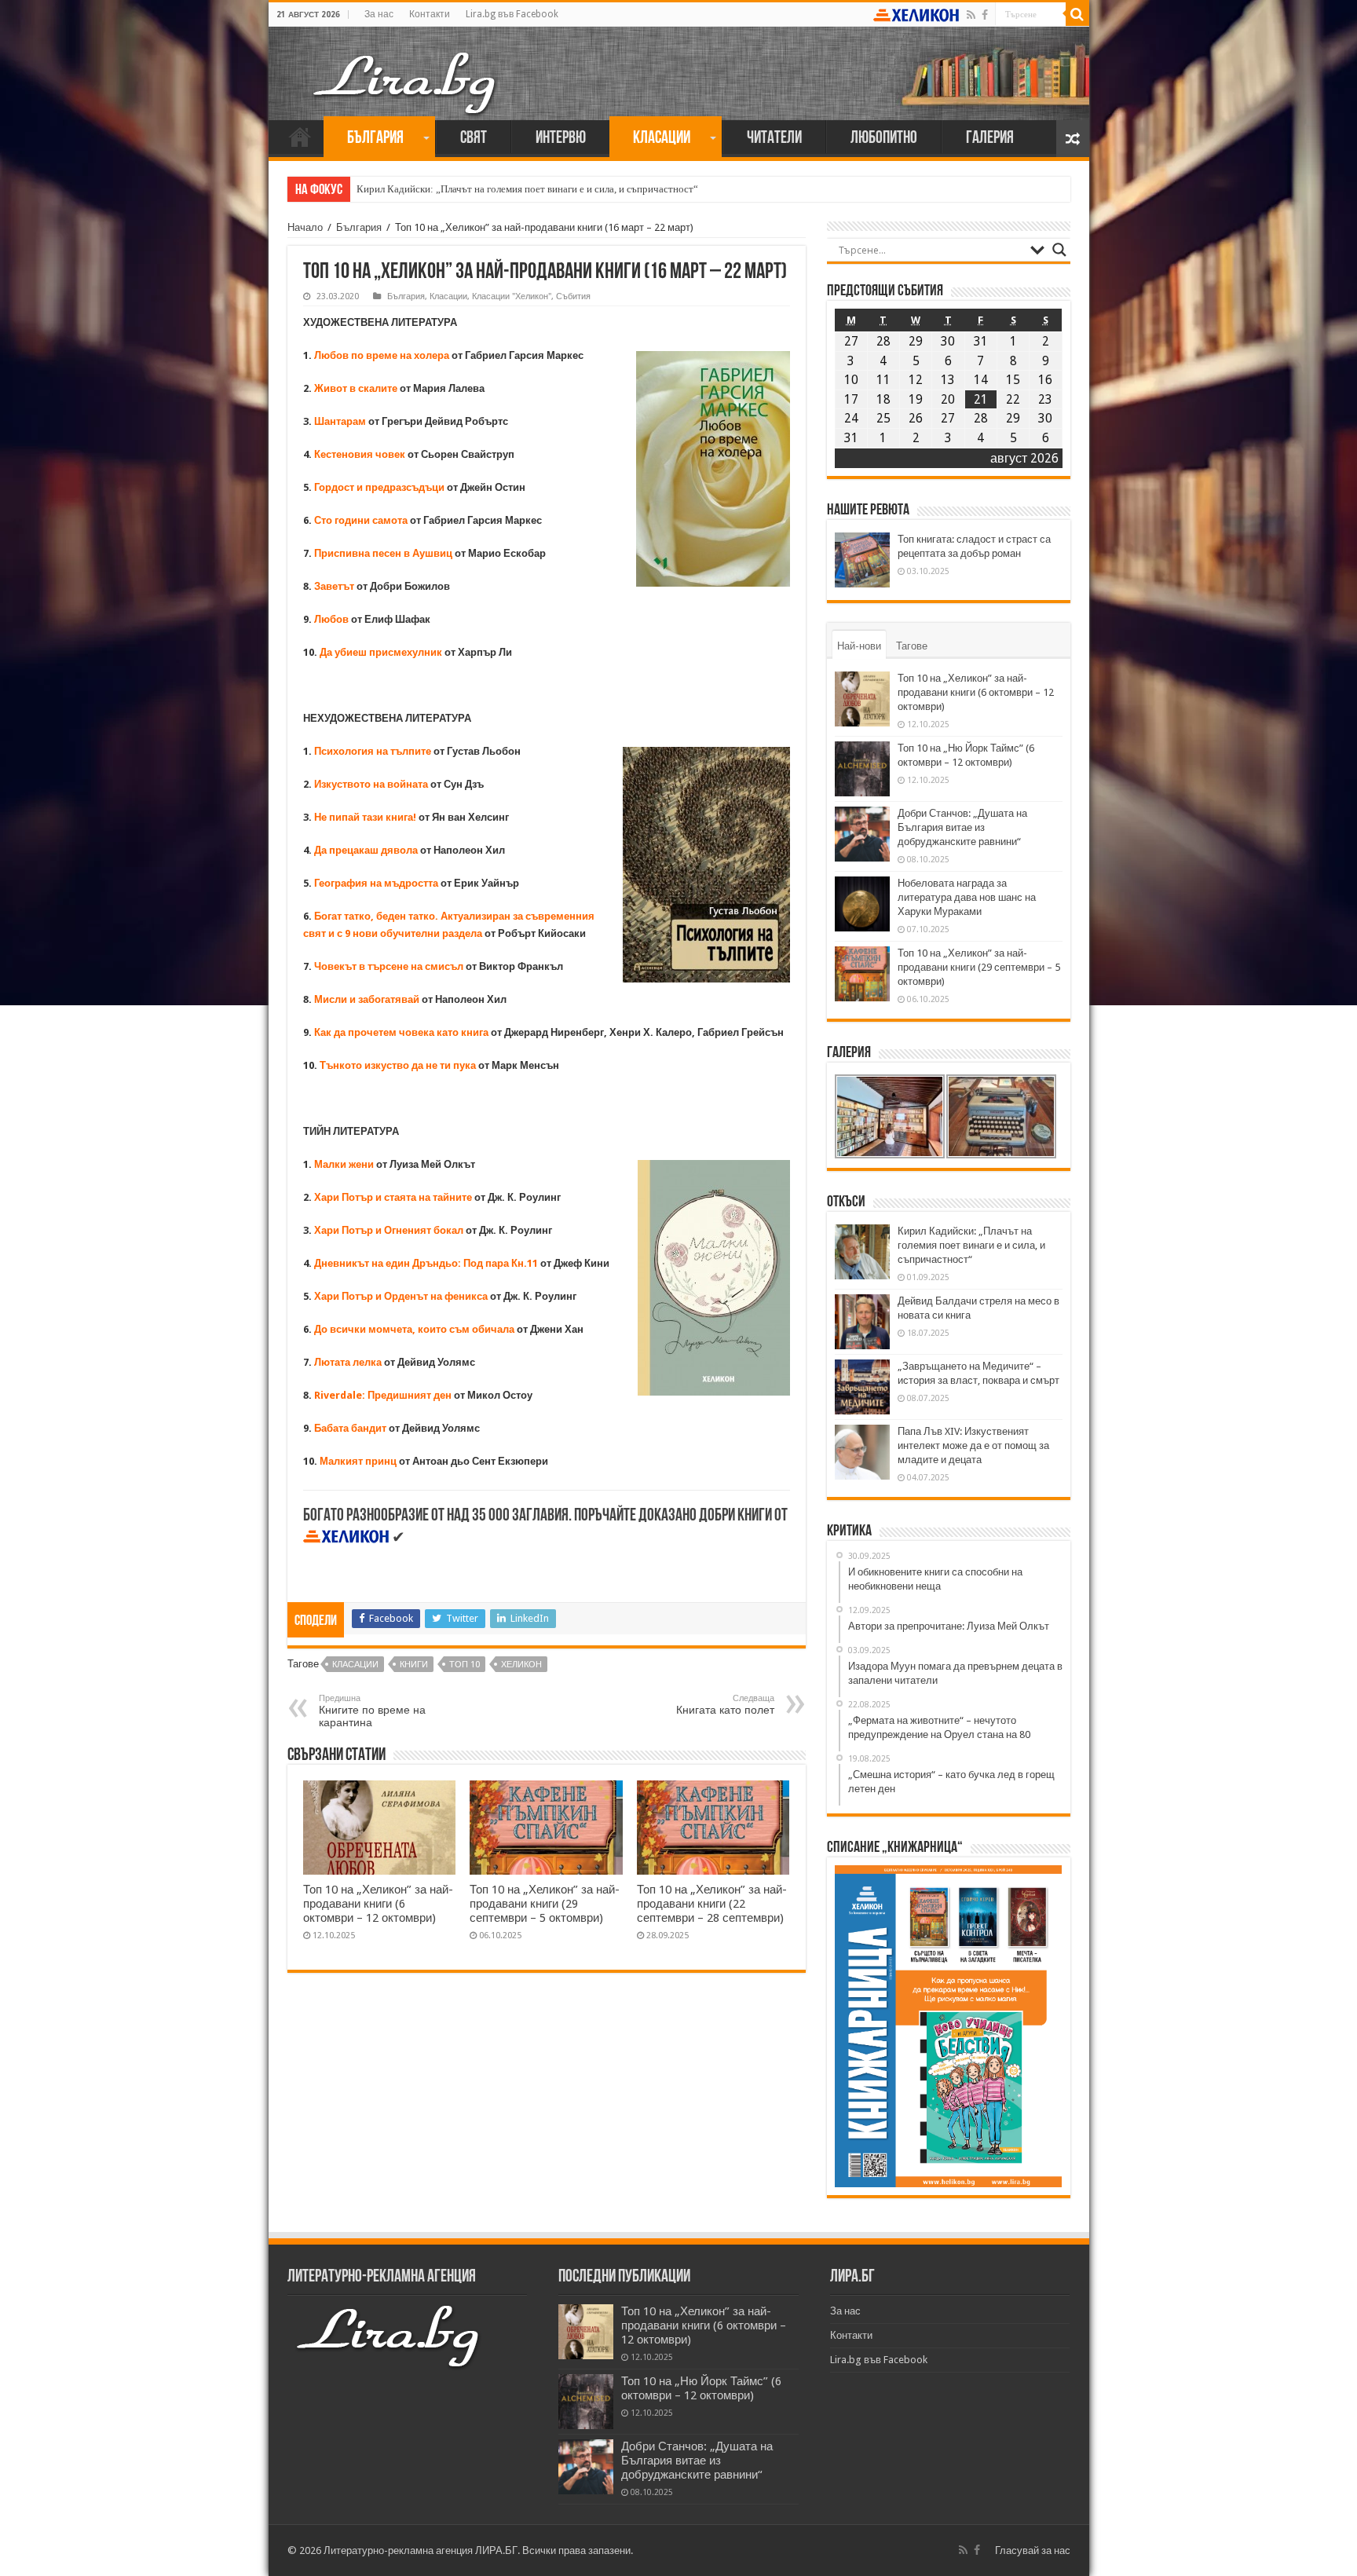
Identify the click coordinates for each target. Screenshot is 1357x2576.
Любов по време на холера (382, 355)
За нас (379, 14)
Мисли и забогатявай (368, 999)
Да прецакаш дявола (366, 850)
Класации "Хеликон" (512, 296)
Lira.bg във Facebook (512, 14)
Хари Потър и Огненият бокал (389, 1230)
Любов (331, 619)
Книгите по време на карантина (372, 1711)
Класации (662, 139)
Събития (573, 296)
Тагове (912, 646)
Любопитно (884, 139)
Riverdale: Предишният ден (383, 1395)
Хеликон (521, 1665)
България (375, 139)
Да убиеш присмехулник (381, 652)
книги (414, 1665)
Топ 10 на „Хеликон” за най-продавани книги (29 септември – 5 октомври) (545, 1904)
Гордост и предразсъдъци (379, 487)
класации (355, 1665)
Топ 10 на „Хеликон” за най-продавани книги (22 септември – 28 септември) (712, 1904)
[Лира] (406, 67)
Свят (474, 139)
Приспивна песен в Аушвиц (383, 553)
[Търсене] (1077, 14)
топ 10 (465, 1665)
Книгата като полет (725, 1705)
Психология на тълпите (373, 751)
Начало (300, 137)
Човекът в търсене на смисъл (389, 966)
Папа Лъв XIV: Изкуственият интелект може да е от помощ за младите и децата (973, 1445)
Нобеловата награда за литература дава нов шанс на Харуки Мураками (967, 897)
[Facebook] (985, 15)
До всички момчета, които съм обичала (414, 1329)
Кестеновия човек (360, 454)
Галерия (990, 139)
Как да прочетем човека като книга (401, 1032)
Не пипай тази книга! (365, 817)
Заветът (334, 586)
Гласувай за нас (1033, 2550)
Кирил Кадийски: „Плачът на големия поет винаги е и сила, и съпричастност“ (527, 189)
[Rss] (971, 15)
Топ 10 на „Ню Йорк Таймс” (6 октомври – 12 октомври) (701, 2388)
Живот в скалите (356, 388)
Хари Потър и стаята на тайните (393, 1197)
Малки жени (344, 1164)
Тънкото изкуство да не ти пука (398, 1065)
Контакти (430, 14)
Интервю (561, 139)
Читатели (774, 139)
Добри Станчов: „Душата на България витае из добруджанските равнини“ (962, 827)
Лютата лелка (348, 1362)
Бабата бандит (350, 1428)
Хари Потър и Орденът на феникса (401, 1296)
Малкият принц (359, 1461)
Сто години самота (361, 520)
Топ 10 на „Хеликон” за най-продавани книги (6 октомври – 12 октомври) (378, 1904)
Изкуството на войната (372, 784)
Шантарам (340, 421)
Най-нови (859, 646)
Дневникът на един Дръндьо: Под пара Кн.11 (427, 1263)
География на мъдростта (376, 883)
